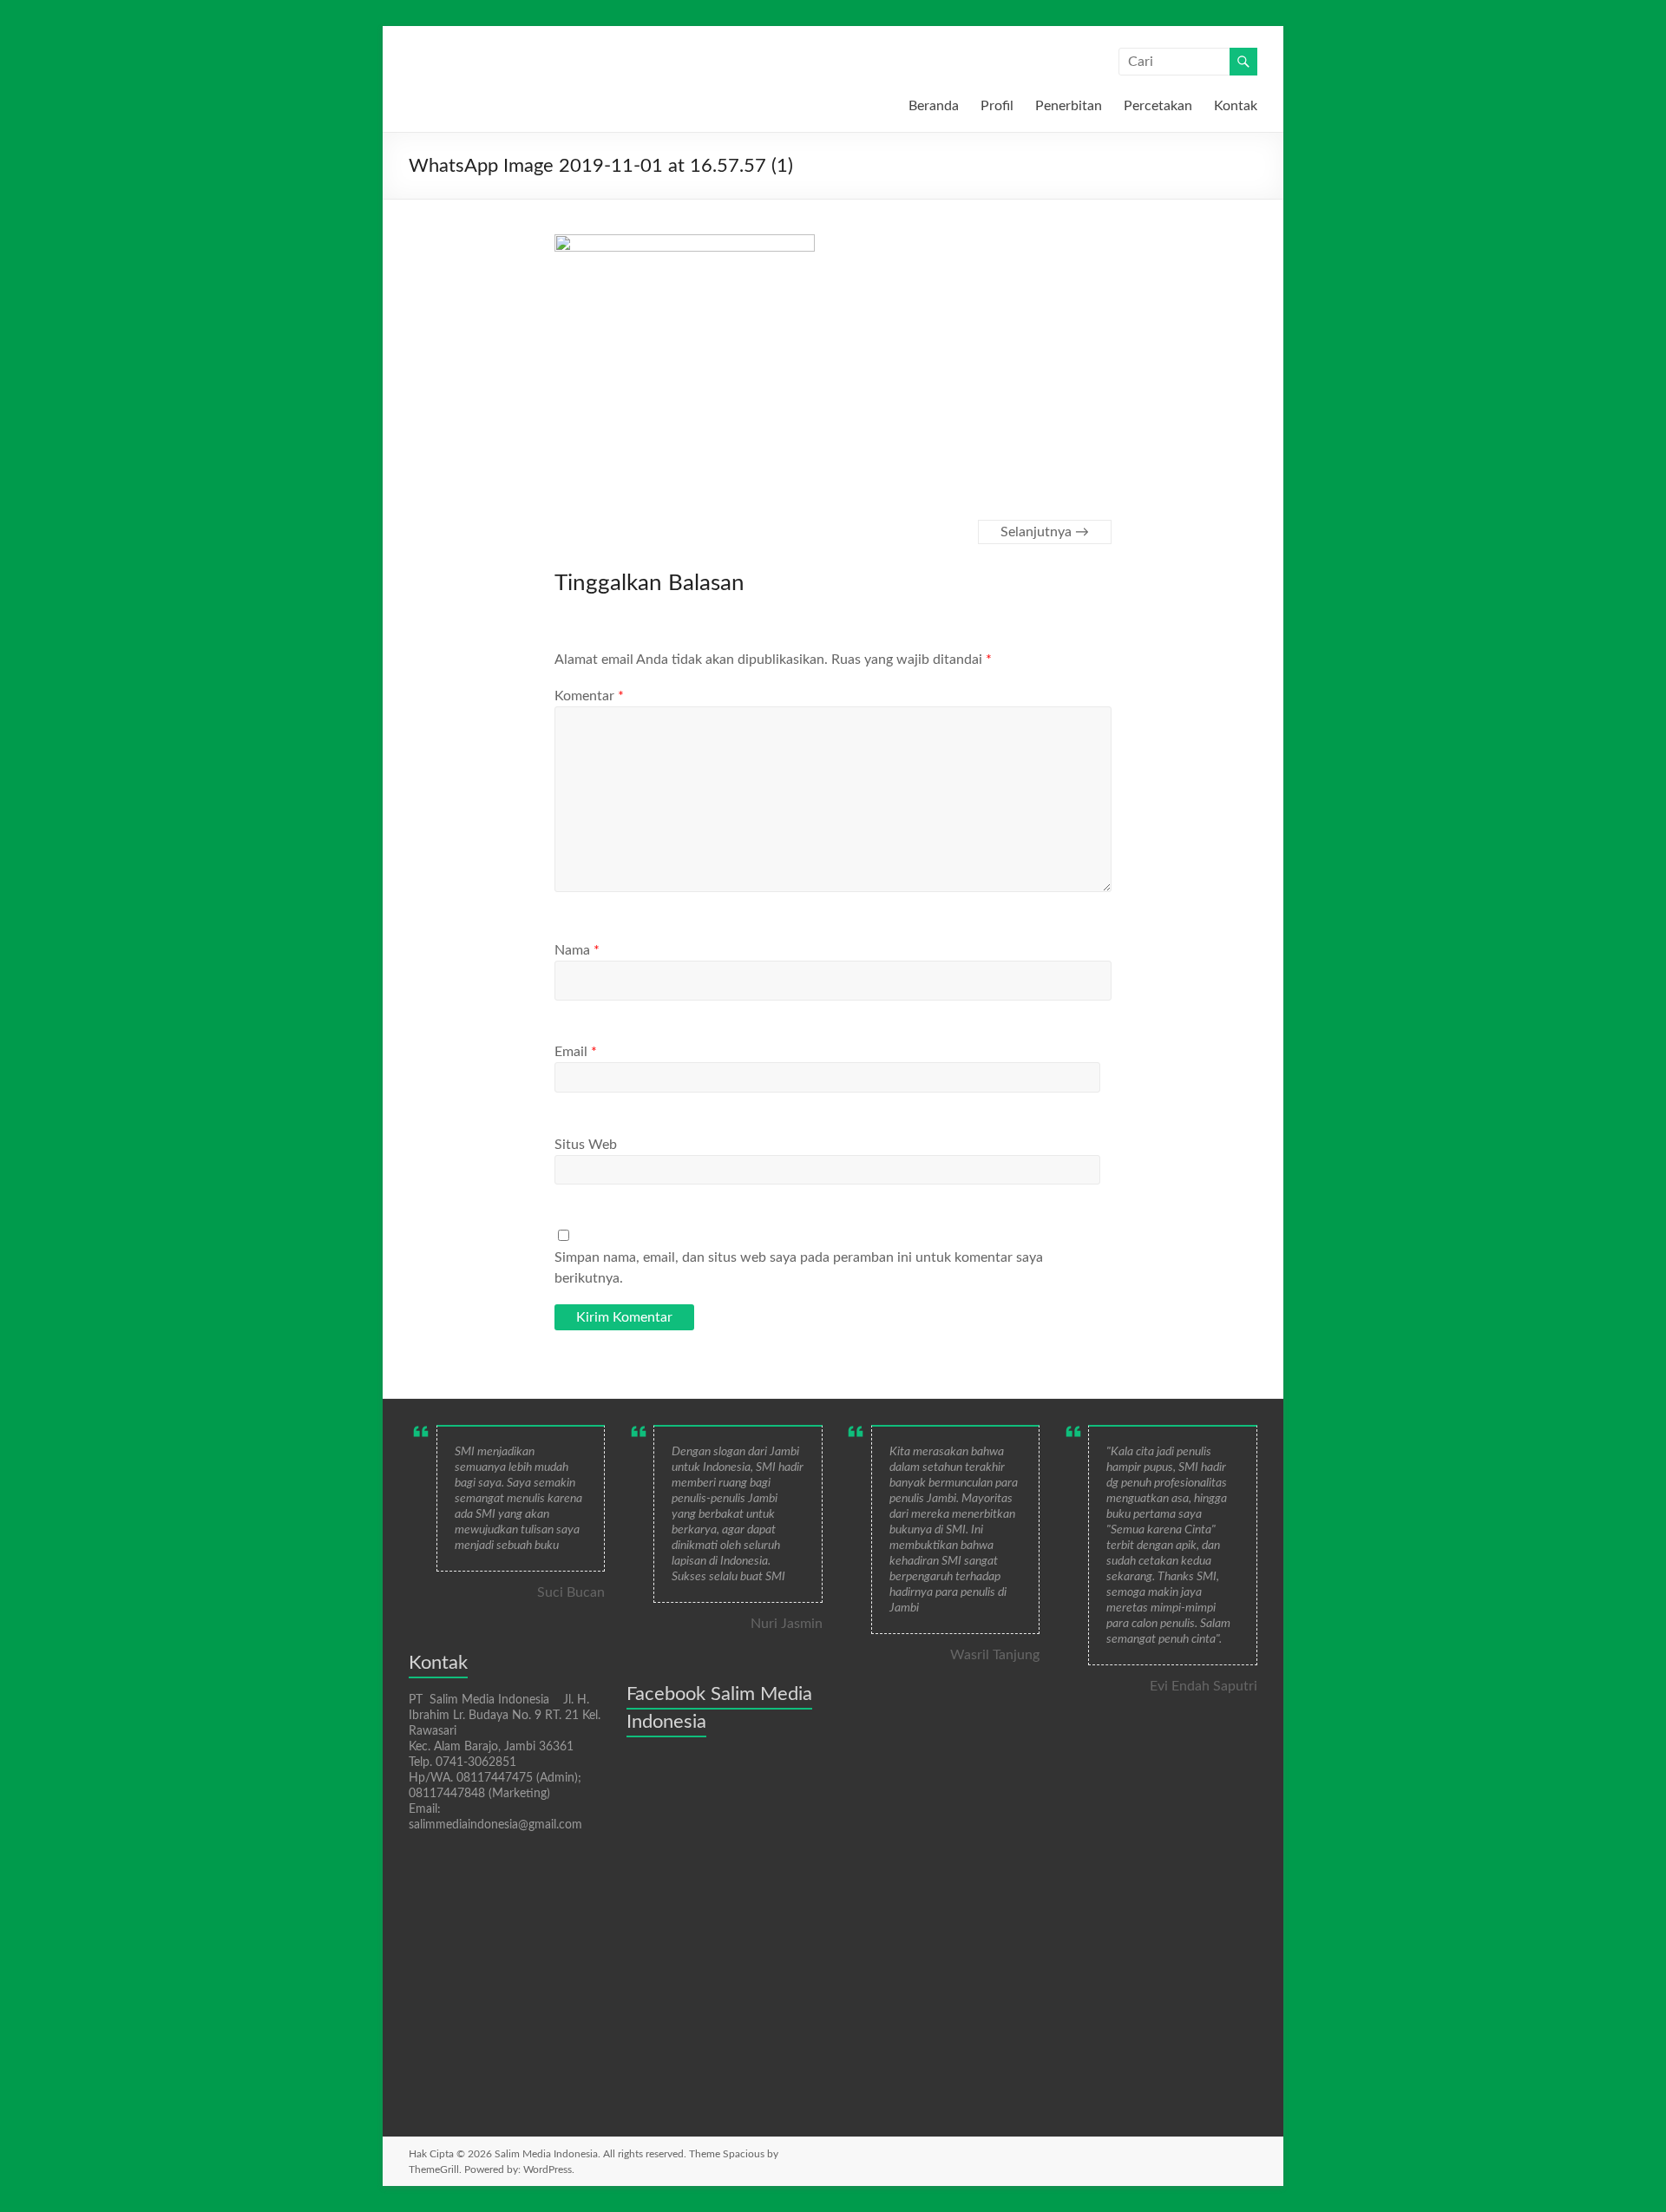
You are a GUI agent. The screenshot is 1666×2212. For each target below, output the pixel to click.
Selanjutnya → (1045, 532)
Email (576, 1052)
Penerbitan (1069, 106)
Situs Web (586, 1145)
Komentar (589, 696)
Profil (997, 106)
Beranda (934, 106)
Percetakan (1158, 106)
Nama (577, 950)
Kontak (1236, 106)
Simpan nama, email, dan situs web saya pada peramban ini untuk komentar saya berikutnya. (799, 1268)
